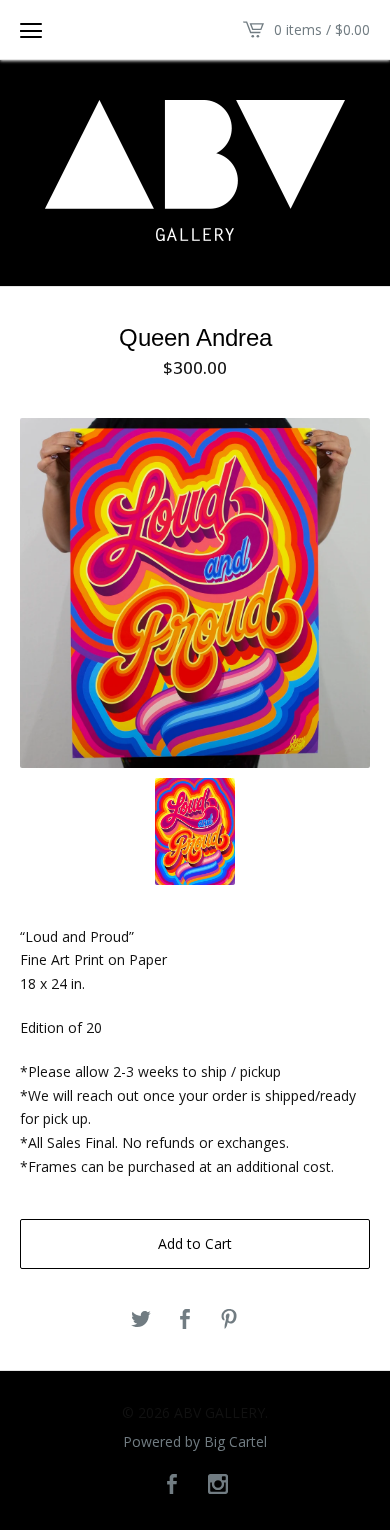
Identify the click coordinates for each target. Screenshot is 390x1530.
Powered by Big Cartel (195, 1442)
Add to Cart (195, 1243)
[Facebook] (172, 1485)
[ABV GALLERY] (195, 170)
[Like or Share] (185, 1320)
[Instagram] (218, 1485)
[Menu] (31, 30)
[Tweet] (141, 1320)
